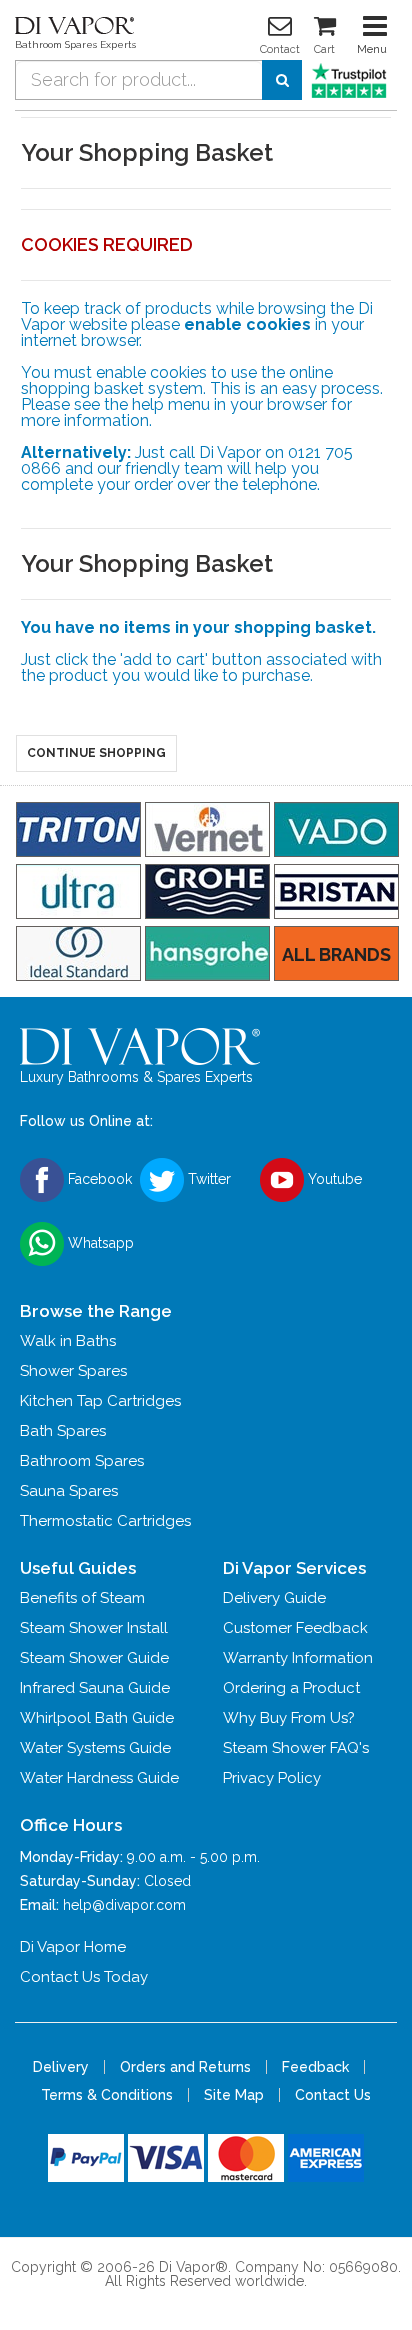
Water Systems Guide (95, 1748)
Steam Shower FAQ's (296, 1748)
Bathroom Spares (82, 1461)
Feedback (315, 2067)
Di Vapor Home (73, 1947)
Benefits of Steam (82, 1598)
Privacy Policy (272, 1778)
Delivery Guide (274, 1598)
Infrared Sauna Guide (95, 1688)
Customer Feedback (295, 1628)
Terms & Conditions (107, 2095)
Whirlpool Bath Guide (97, 1718)
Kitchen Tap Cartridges (100, 1401)
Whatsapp (99, 1243)
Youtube (333, 1179)
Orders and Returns (185, 2067)
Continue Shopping (96, 753)
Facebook (98, 1179)
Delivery (61, 2067)
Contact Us (333, 2095)
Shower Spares (73, 1371)
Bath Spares (63, 1431)
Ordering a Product (291, 1688)
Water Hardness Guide (99, 1778)
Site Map (234, 2095)
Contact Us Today (84, 1977)
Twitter (207, 1179)
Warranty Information (298, 1658)
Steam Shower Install (94, 1628)
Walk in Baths (68, 1341)
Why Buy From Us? (289, 1718)
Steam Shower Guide (94, 1658)
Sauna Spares (69, 1491)
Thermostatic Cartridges (105, 1521)
